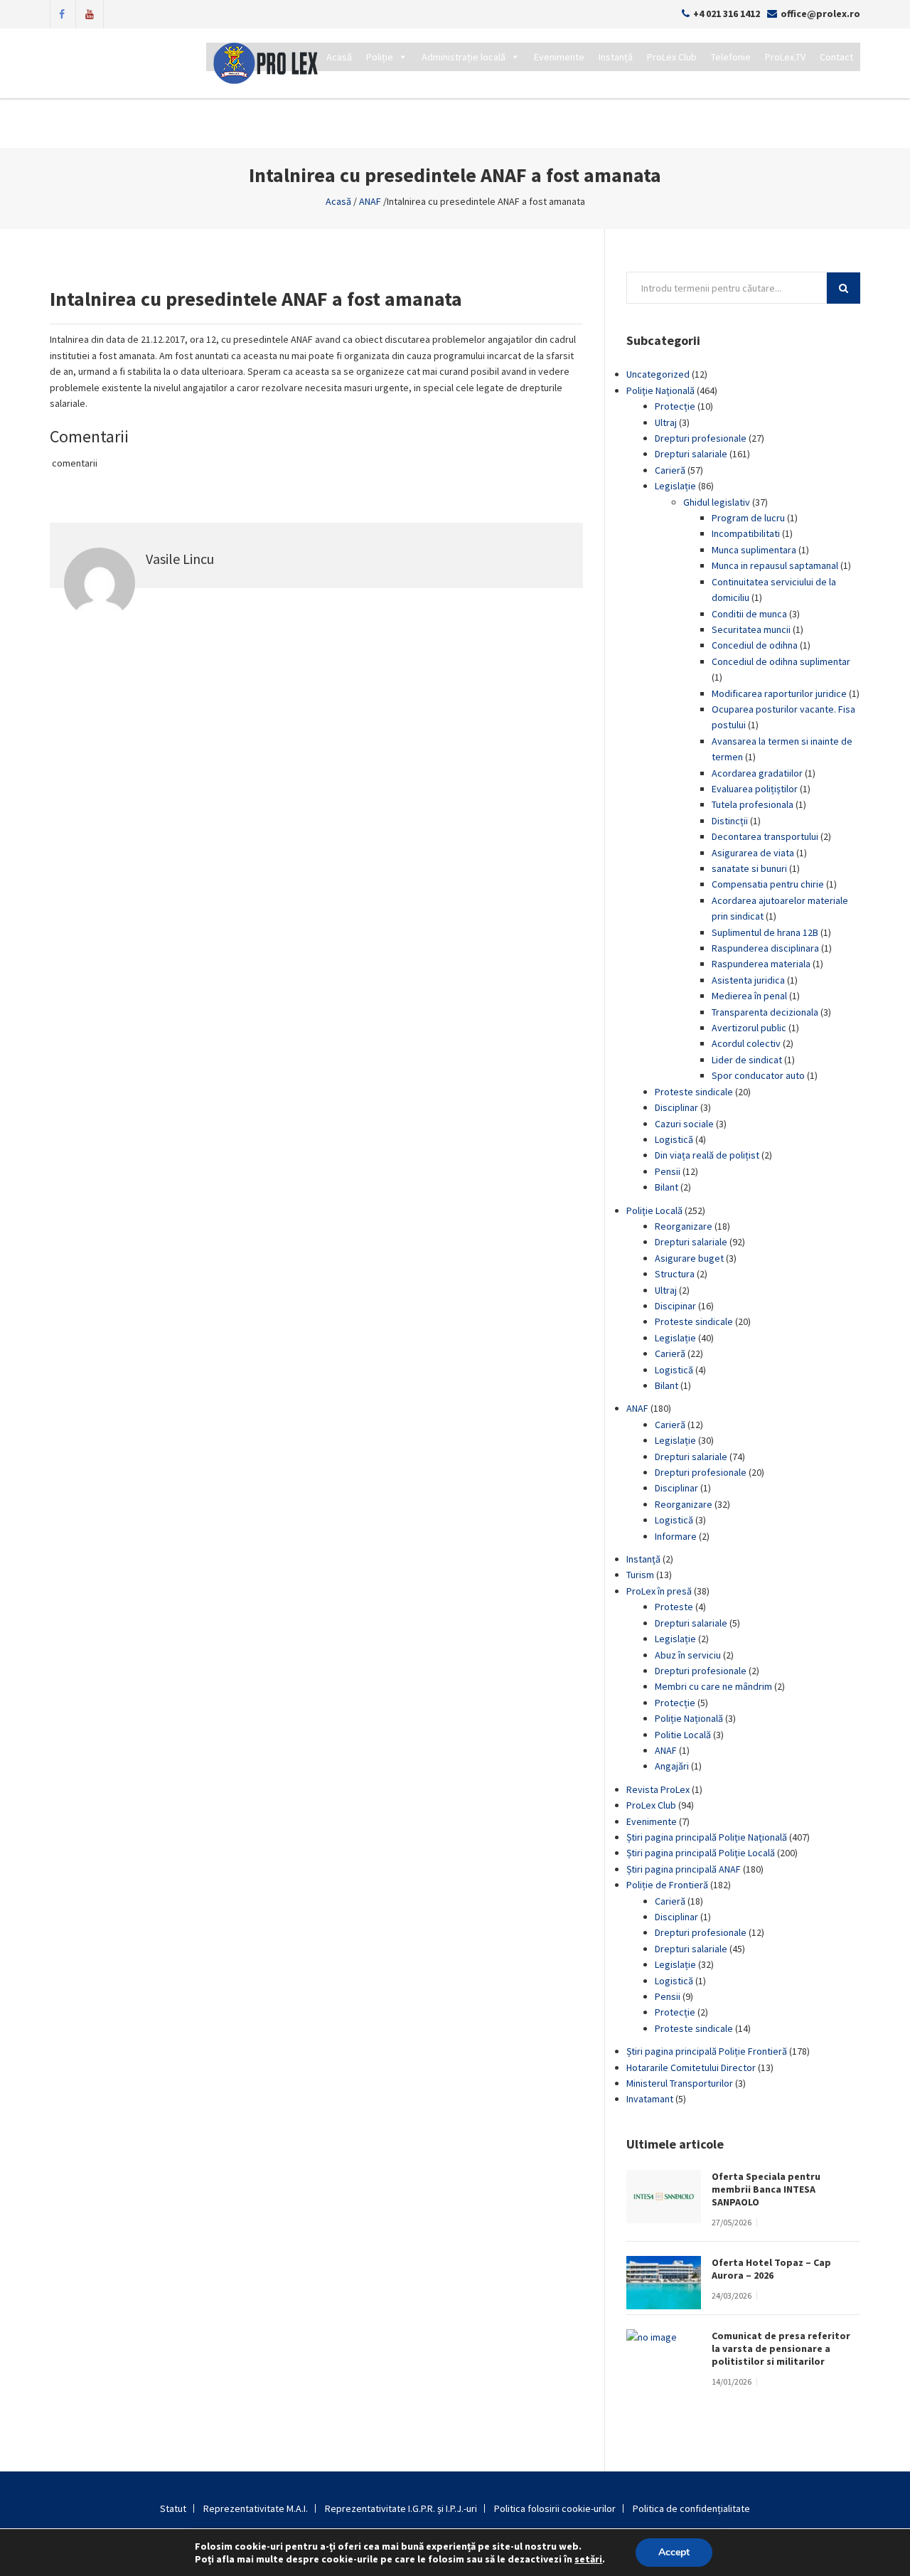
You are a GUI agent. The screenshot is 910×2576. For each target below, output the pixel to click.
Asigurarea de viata (753, 853)
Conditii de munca (749, 614)
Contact (836, 57)
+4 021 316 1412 (727, 14)
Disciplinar (676, 1107)
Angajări (672, 1766)
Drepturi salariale (691, 454)
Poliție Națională (689, 1718)
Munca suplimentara (754, 550)
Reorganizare (684, 1226)
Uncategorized (658, 374)
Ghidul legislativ (717, 502)
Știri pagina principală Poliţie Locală (701, 1853)
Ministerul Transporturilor (680, 2083)
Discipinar (675, 1306)
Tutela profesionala (753, 804)
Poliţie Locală (654, 1210)
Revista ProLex (658, 1789)
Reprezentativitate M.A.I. (256, 2508)
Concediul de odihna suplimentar (781, 661)
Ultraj (666, 422)
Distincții (730, 821)
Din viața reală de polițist (707, 1155)
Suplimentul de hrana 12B (765, 932)
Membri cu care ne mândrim (713, 1686)
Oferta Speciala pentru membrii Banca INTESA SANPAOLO (766, 2189)
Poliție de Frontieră (667, 1885)
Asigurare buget (689, 1258)
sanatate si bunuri (749, 868)
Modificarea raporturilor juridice (779, 693)
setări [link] (588, 2559)
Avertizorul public (749, 1028)
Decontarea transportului (765, 836)
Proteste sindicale (694, 1092)
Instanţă (643, 1559)
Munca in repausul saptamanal (775, 565)
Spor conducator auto (758, 1075)
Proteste (674, 1607)
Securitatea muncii (751, 629)
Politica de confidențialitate (691, 2508)
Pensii (668, 1171)
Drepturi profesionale (701, 438)
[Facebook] (62, 13)
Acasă (339, 57)
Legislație (675, 486)
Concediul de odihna (755, 645)
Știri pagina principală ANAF (684, 1869)
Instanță (616, 57)
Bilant (667, 1187)
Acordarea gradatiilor (757, 773)
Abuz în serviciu (688, 1655)
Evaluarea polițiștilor (755, 789)
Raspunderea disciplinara (765, 948)
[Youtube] (90, 13)
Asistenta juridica (748, 980)
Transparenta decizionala (765, 1012)
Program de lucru (748, 518)
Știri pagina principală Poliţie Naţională (707, 1837)
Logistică (674, 1139)
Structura (675, 1274)
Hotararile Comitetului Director (691, 2067)
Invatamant (650, 2099)
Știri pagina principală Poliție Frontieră (707, 2051)
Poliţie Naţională (660, 390)
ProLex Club (672, 57)
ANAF (370, 201)
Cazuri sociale (684, 1124)
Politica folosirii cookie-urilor (555, 2508)
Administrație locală (464, 57)
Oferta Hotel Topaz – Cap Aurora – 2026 (771, 2269)
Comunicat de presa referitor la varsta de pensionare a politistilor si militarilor (781, 2348)
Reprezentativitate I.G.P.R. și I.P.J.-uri (401, 2508)
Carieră (670, 470)
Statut (173, 2508)
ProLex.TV (785, 57)
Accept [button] (674, 2552)
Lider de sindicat (747, 1060)
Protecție (675, 406)
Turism (640, 1575)
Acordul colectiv (746, 1043)
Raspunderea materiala (761, 964)
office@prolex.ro (820, 14)
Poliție (380, 57)
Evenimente (559, 57)
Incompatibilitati (746, 533)
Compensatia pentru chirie (768, 884)
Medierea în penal (749, 996)
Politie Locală (683, 1735)
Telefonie (731, 57)
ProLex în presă (659, 1591)
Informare (676, 1536)
